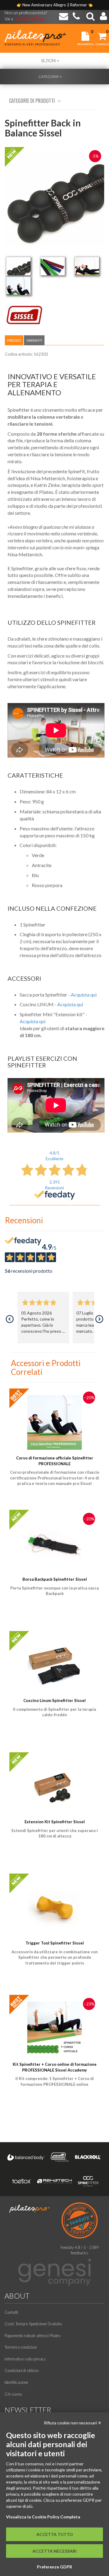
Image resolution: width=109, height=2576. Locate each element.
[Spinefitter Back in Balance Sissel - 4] (18, 286)
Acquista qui (84, 995)
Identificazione (16, 2382)
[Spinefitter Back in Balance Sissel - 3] (87, 266)
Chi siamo (13, 2394)
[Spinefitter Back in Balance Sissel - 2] (53, 266)
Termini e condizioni (21, 2347)
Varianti (34, 340)
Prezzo (14, 340)
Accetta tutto (55, 2534)
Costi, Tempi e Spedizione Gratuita (33, 2324)
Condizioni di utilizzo (21, 2370)
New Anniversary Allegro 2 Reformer (55, 5)
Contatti (11, 2312)
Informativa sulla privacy (25, 2359)
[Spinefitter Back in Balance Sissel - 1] (18, 266)
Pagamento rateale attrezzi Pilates (33, 2336)
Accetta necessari (54, 2551)
